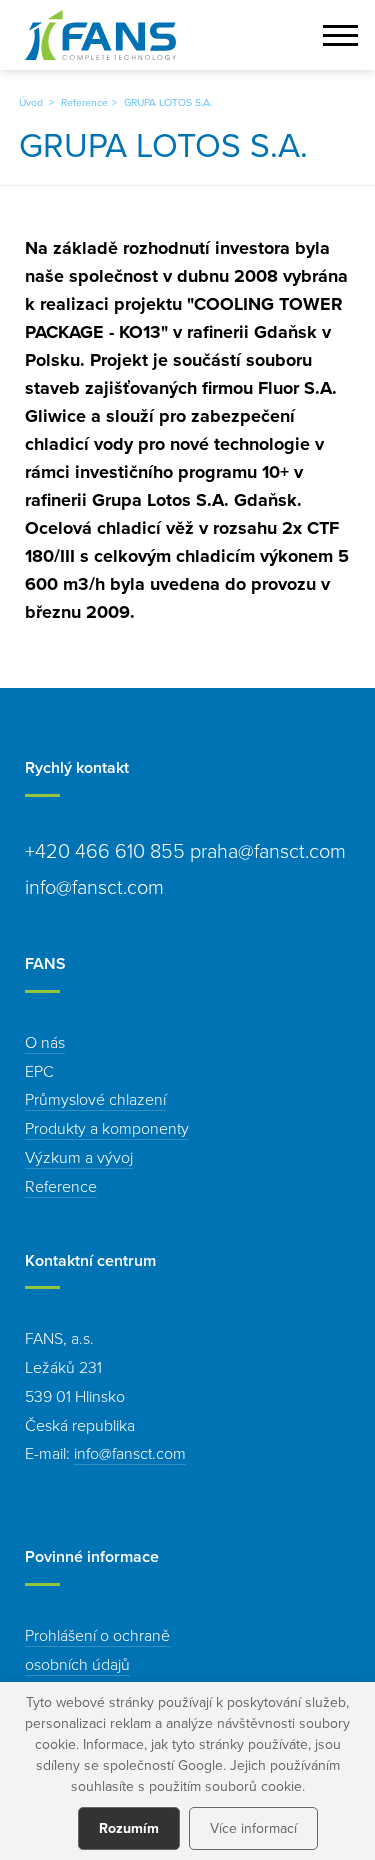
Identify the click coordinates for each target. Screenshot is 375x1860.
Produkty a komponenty (107, 1128)
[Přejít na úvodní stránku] (100, 35)
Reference (84, 102)
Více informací (253, 1828)
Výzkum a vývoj (79, 1157)
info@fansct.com (130, 1453)
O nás (45, 1042)
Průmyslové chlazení (95, 1099)
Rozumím (129, 1828)
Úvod (31, 102)
